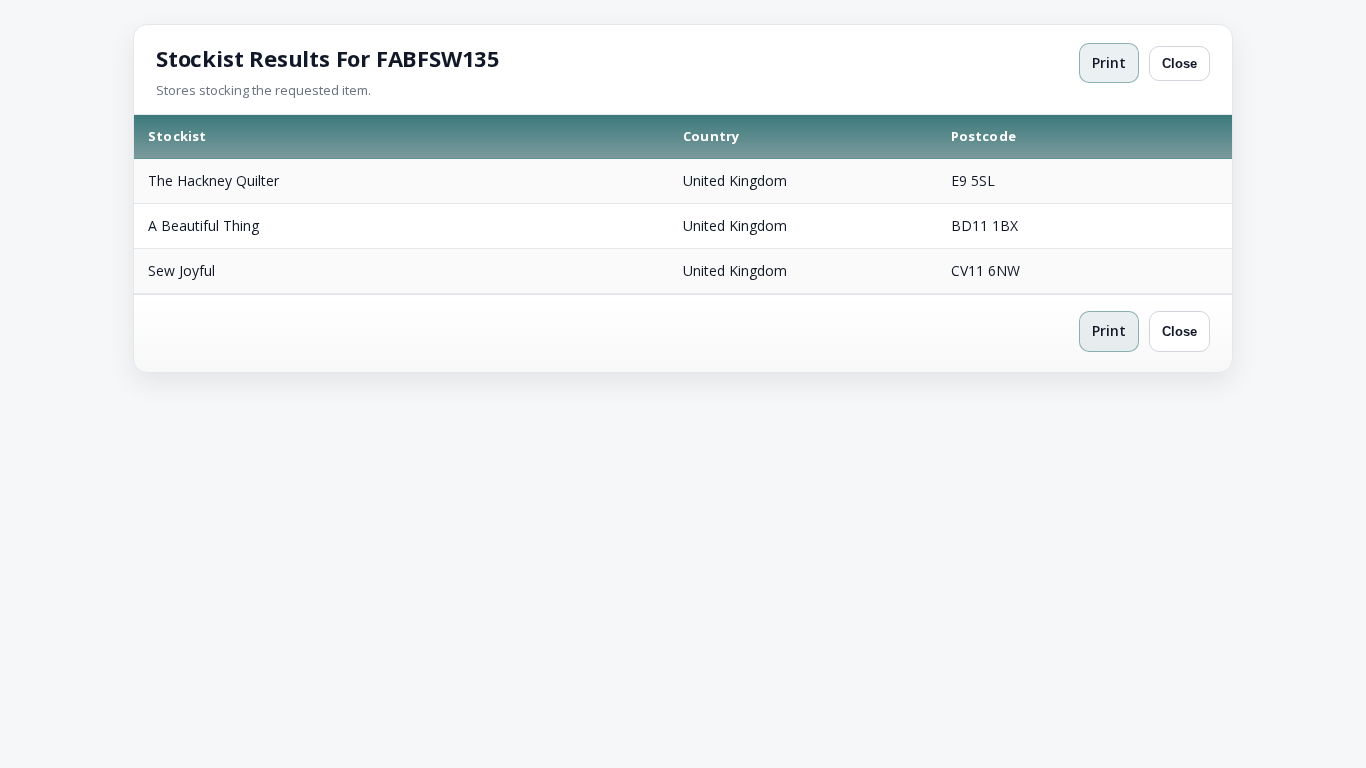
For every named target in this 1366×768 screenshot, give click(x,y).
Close (1179, 63)
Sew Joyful (181, 270)
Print (1109, 62)
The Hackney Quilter (213, 180)
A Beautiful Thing (203, 225)
